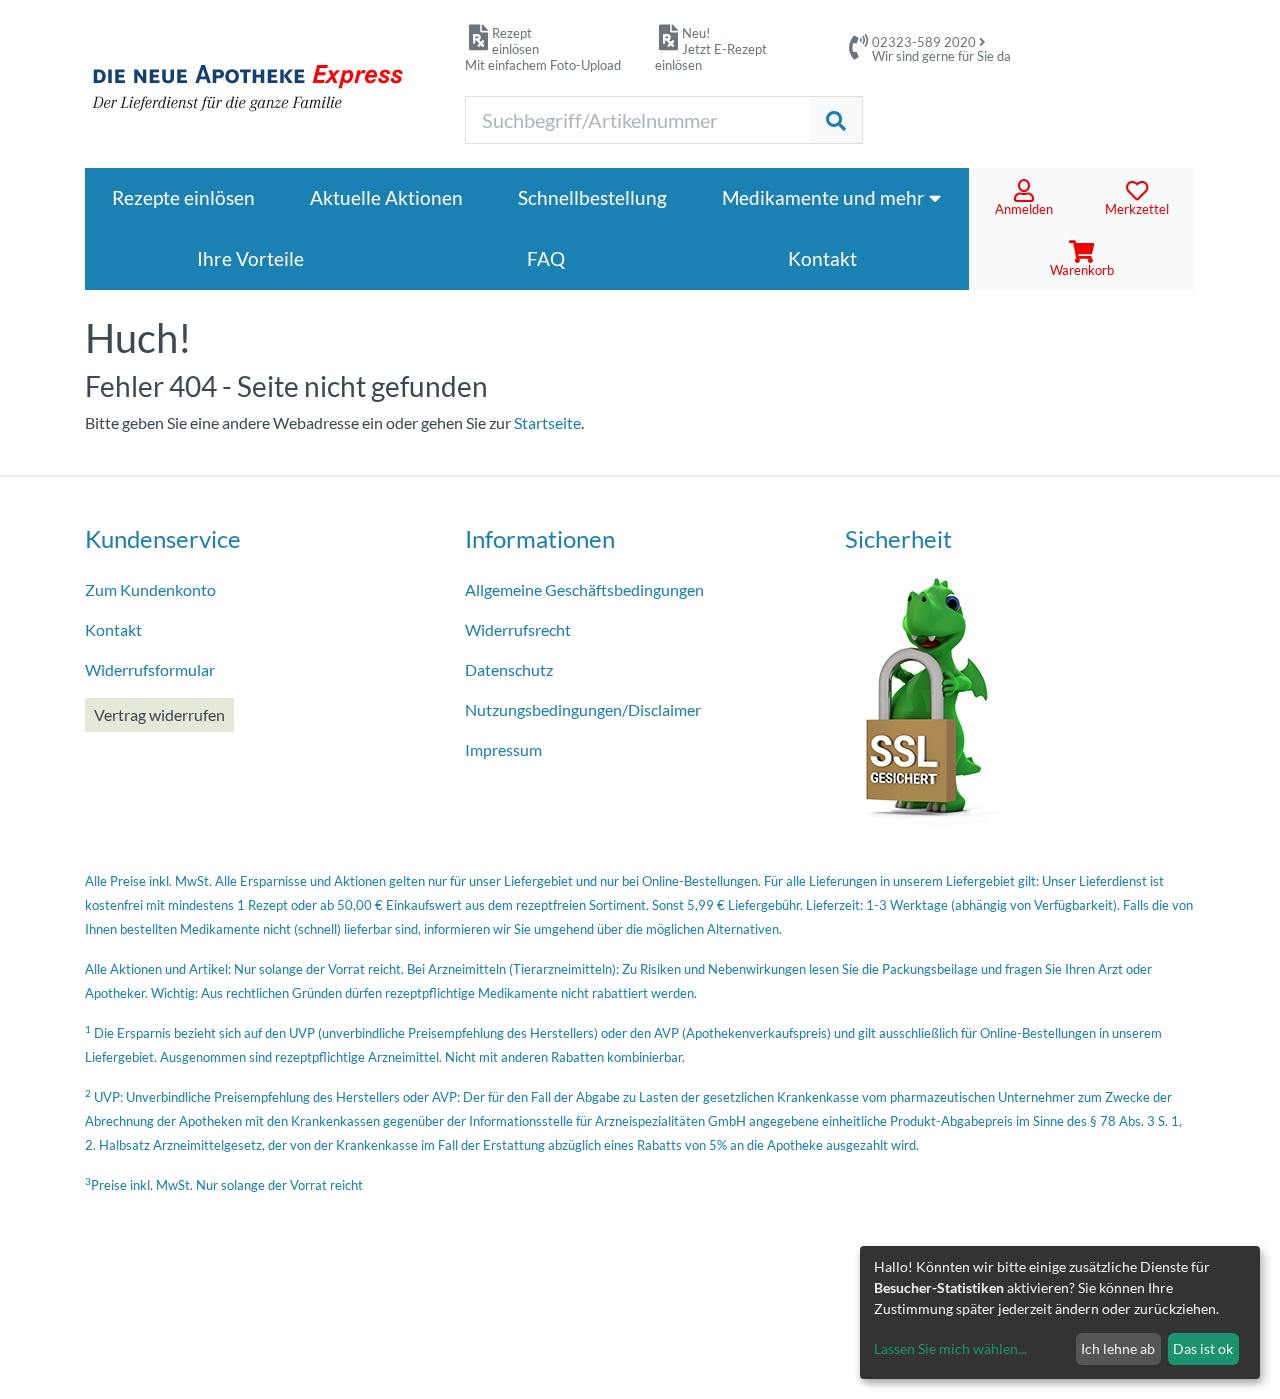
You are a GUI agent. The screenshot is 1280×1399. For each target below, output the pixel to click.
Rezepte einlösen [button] (183, 197)
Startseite (547, 422)
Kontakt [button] (822, 258)
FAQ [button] (546, 258)
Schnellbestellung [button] (592, 197)
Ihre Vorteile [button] (250, 258)
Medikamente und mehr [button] (825, 197)
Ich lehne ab (1118, 1348)
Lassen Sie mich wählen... (950, 1348)
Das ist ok (1203, 1348)
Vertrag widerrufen (159, 714)
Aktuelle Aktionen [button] (386, 197)
